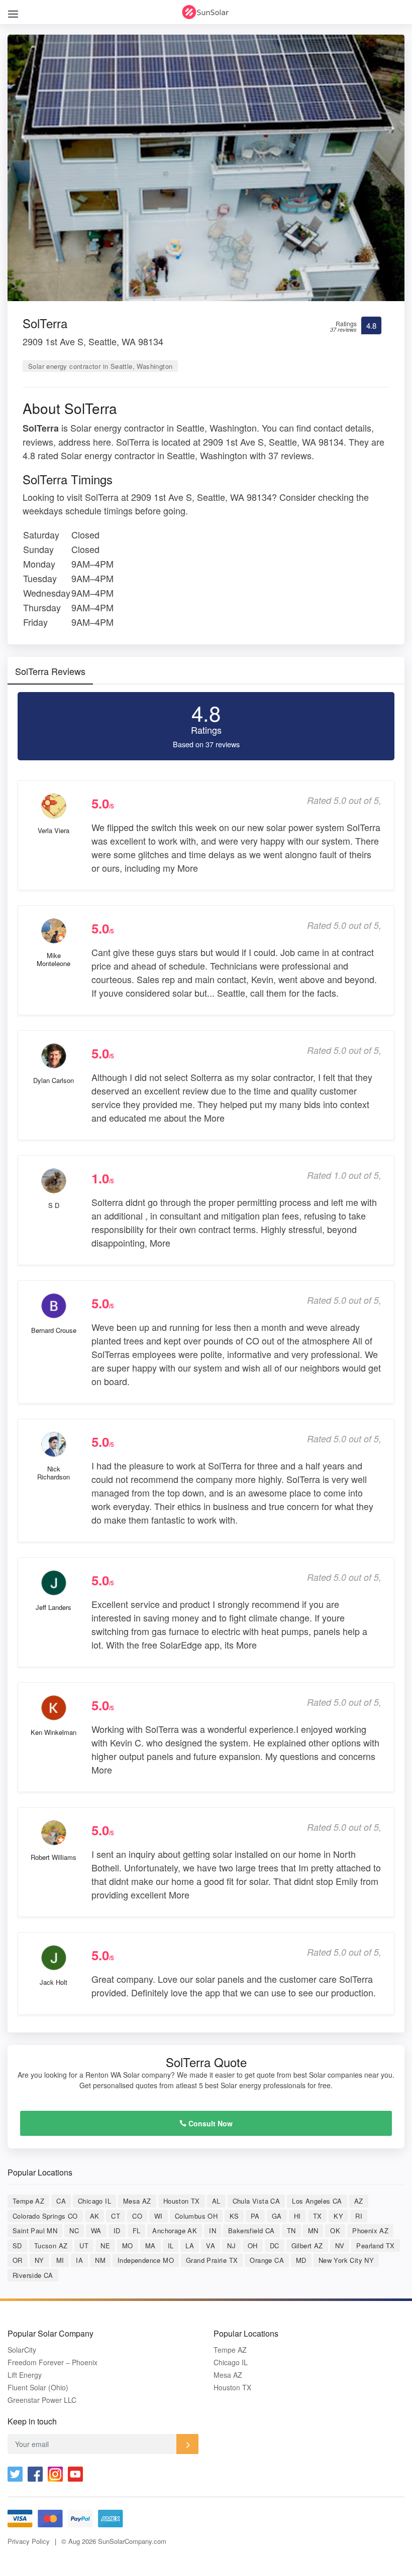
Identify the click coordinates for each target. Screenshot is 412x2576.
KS (234, 2216)
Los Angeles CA (317, 2201)
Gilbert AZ (307, 2246)
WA (96, 2230)
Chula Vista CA (256, 2201)
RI (359, 2216)
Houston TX (182, 2201)
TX (318, 2216)
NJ (231, 2246)
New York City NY (346, 2260)
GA (277, 2216)
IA (79, 2260)
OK (335, 2230)
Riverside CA (33, 2275)
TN (291, 2230)
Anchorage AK (175, 2230)
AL (216, 2201)
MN (313, 2230)
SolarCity (22, 2350)
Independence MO (146, 2260)
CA (61, 2201)
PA (255, 2216)
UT (84, 2246)
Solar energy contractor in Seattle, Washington (100, 366)
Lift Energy (25, 2375)
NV (340, 2246)
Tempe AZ (28, 2201)
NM (100, 2260)
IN (213, 2230)
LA (190, 2246)
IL (171, 2246)
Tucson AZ (51, 2246)
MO (128, 2246)
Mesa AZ (137, 2201)
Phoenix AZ (370, 2230)
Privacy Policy (29, 2541)
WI (159, 2216)
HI (297, 2216)
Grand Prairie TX (212, 2260)
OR (18, 2260)
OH (253, 2246)
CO (137, 2216)
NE (105, 2246)
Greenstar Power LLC (42, 2400)
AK (95, 2216)
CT (116, 2216)
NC (74, 2230)
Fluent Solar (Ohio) (38, 2388)
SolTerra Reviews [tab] (50, 671)
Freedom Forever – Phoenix (53, 2362)
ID (117, 2230)
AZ (359, 2201)
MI (60, 2260)
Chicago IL (94, 2201)
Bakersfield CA (251, 2230)
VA (211, 2246)
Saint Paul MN (35, 2230)
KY (338, 2216)
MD (301, 2260)
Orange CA (267, 2260)
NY (39, 2260)
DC (275, 2246)
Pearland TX (375, 2246)
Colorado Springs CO (45, 2216)
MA (150, 2246)
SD (17, 2246)
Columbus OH (196, 2216)
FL (137, 2230)
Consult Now (210, 2123)
